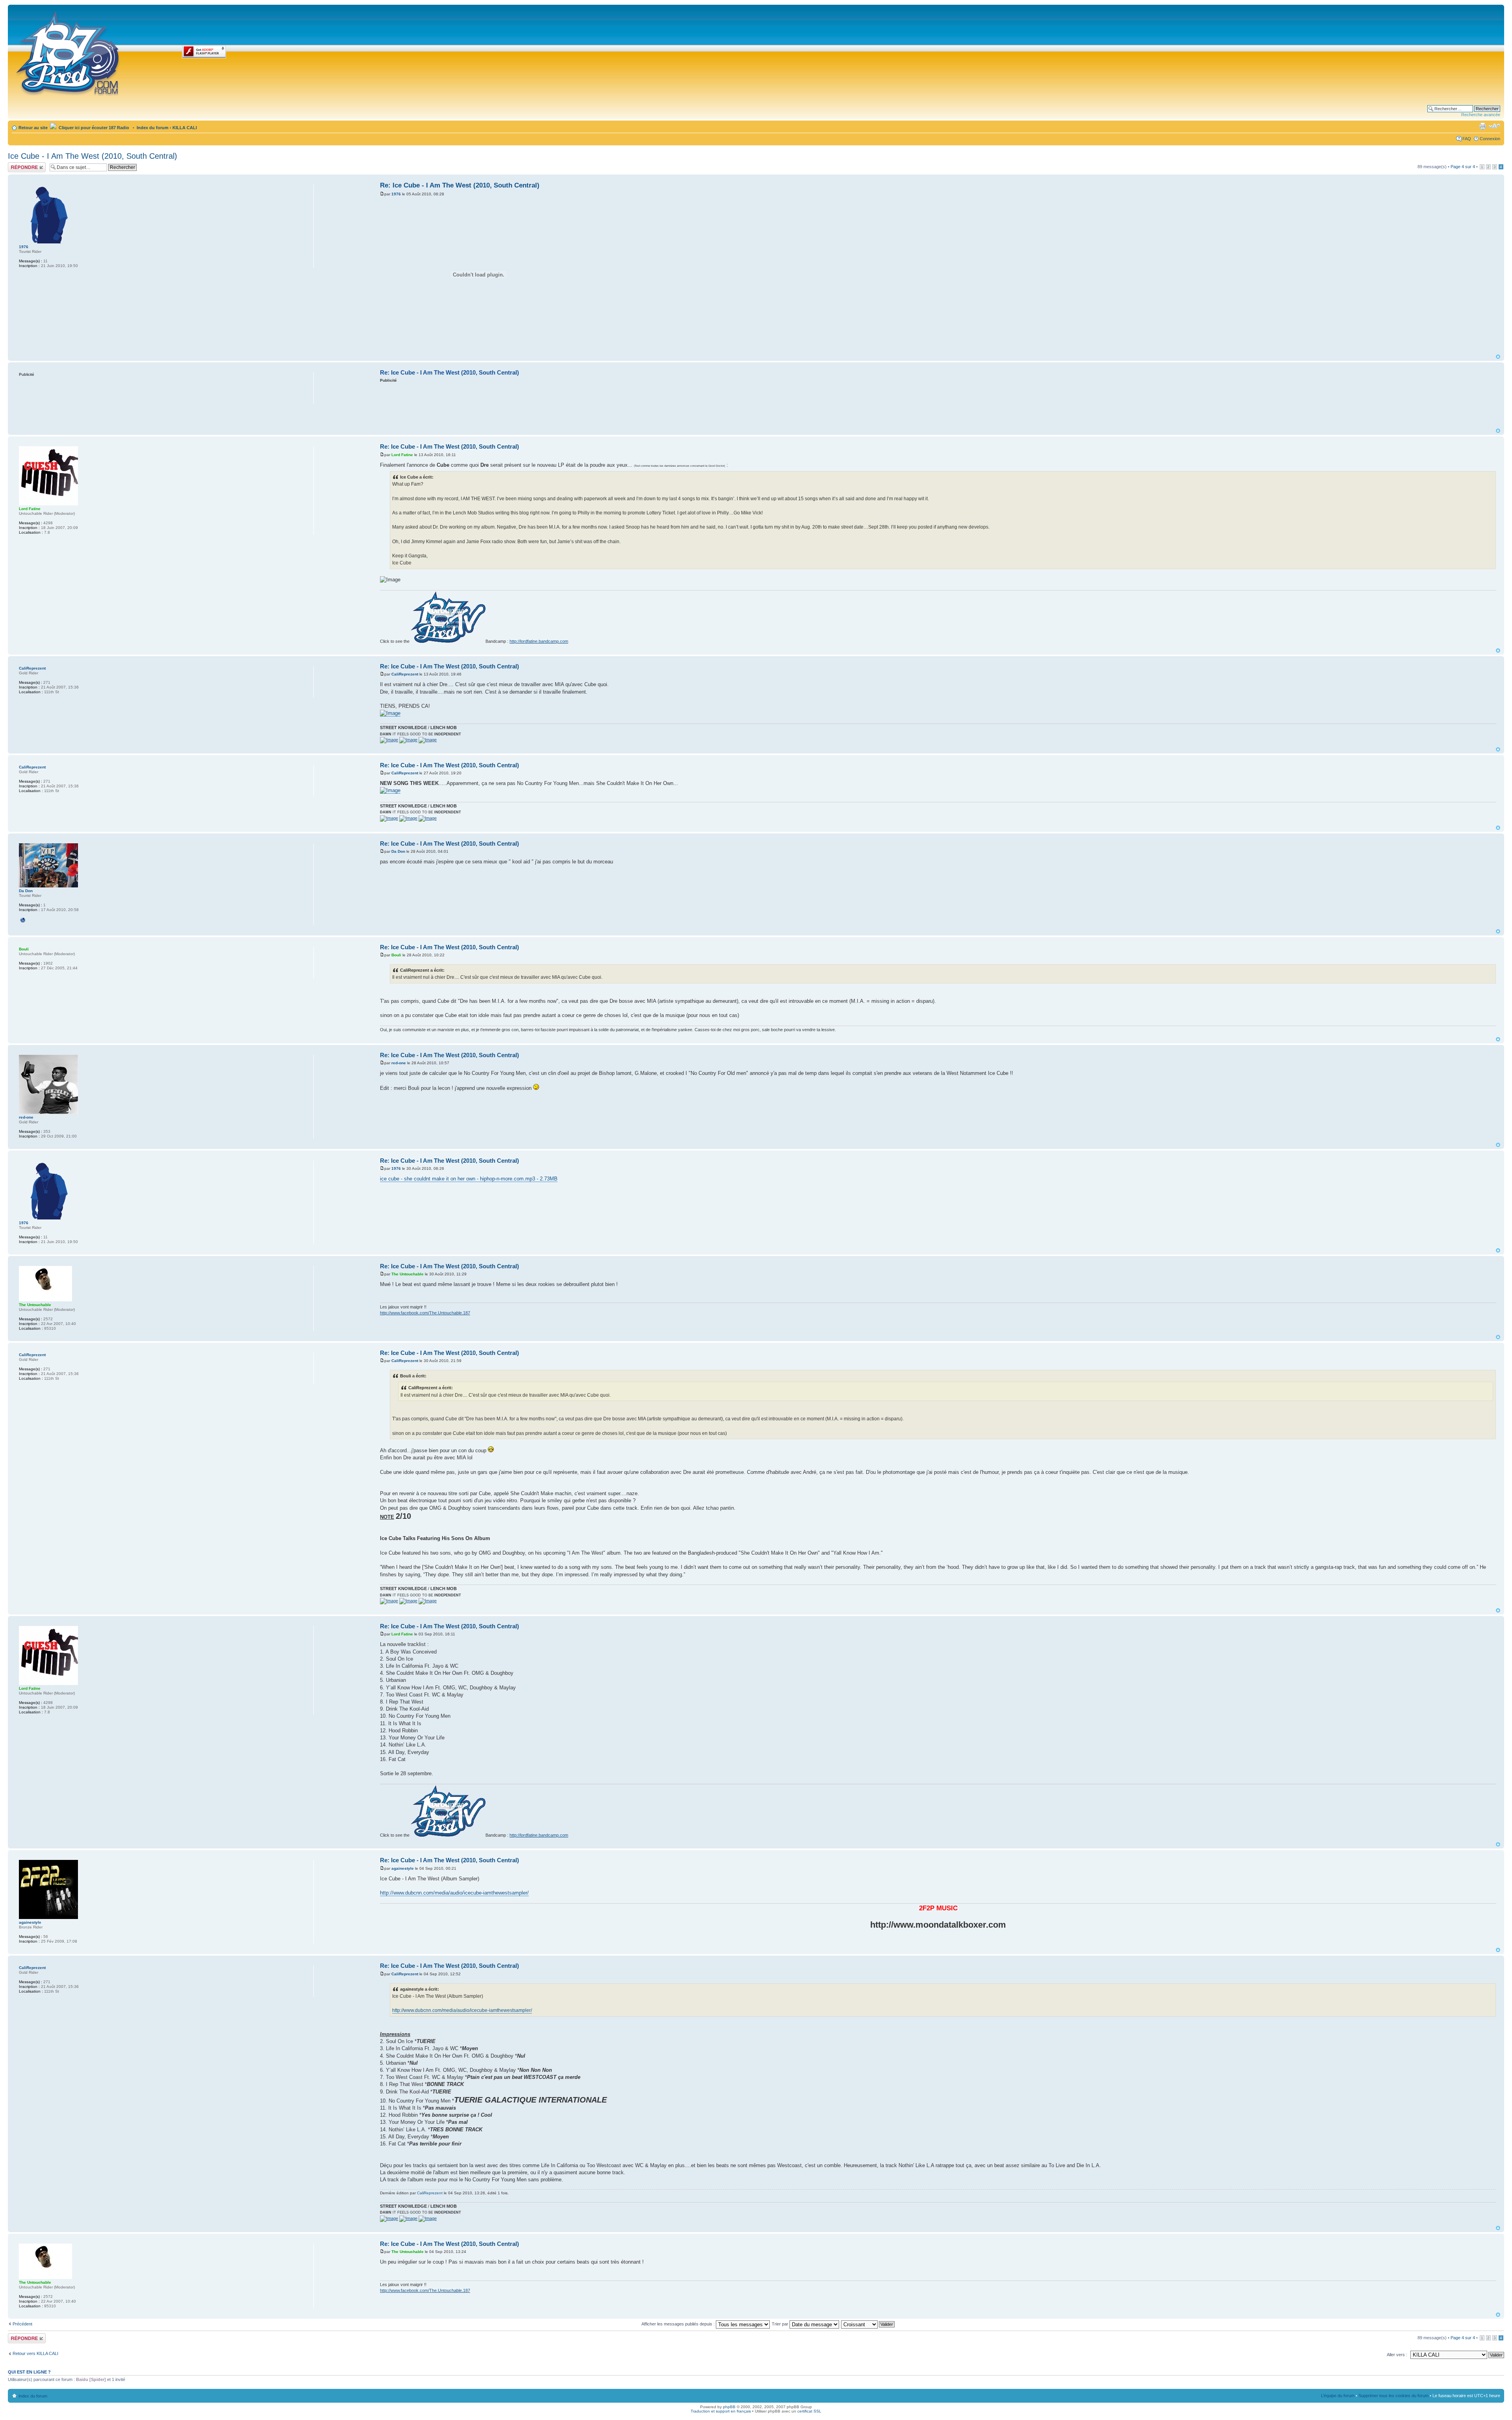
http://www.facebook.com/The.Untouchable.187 (425, 1313)
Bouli (396, 955)
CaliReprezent (405, 674)
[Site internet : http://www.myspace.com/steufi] (23, 920)
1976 (396, 194)
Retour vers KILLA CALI (35, 2353)
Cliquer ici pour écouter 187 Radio (93, 128)
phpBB (729, 2407)
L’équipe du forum (1338, 2396)
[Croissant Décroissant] (868, 2324)
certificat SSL (809, 2411)
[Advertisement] (938, 405)
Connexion (1490, 139)
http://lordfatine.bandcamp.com (539, 641)
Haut (1498, 357)
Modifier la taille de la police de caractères (1494, 126)
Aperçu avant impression (1482, 126)
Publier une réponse (19, 167)
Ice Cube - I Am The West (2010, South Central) (93, 156)
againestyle (403, 1868)
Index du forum (153, 128)
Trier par (781, 2324)
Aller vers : (1397, 2355)
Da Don (398, 851)
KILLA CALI (185, 128)
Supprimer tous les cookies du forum (1393, 2396)
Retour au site (33, 128)
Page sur (1463, 167)
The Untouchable (408, 1274)
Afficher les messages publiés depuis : (679, 2324)
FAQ (1467, 139)
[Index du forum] (68, 52)
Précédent (22, 2324)
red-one (399, 1063)
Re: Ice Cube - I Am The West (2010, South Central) (460, 185)
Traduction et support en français (721, 2411)
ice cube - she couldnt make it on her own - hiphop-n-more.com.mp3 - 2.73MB (469, 1179)
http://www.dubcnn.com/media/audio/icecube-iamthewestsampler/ (454, 1893)
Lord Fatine (402, 455)
